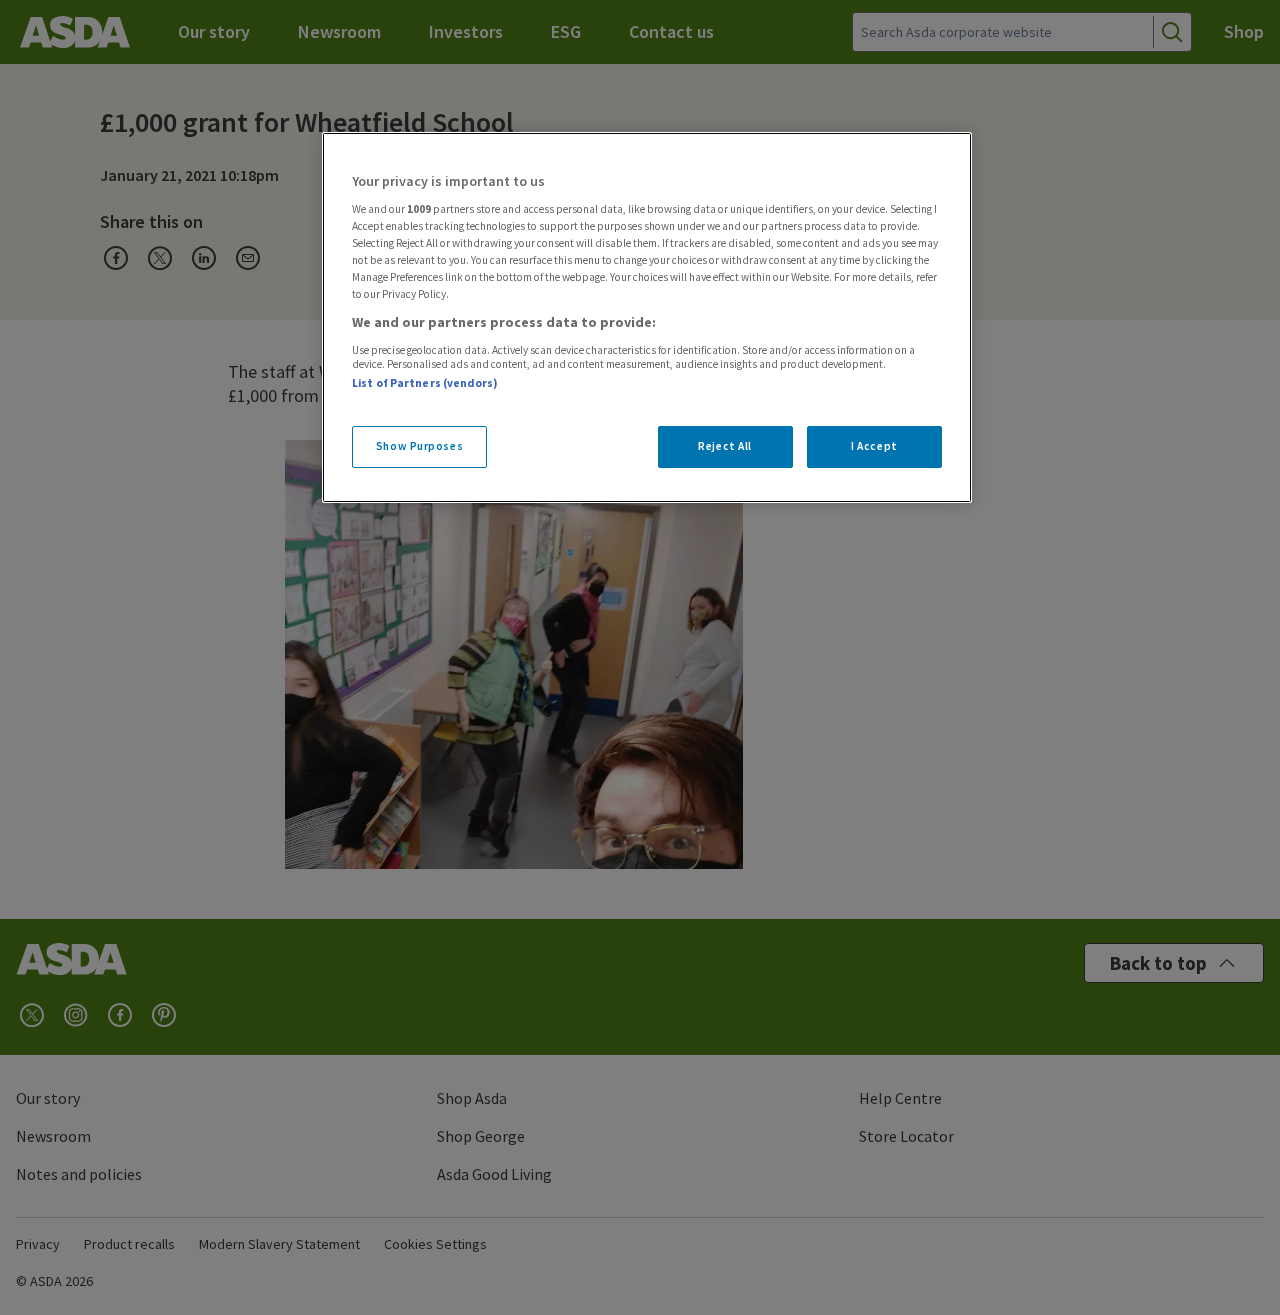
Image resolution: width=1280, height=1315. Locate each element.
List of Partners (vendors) (425, 383)
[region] (647, 318)
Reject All (725, 446)
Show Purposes (419, 446)
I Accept (874, 446)
